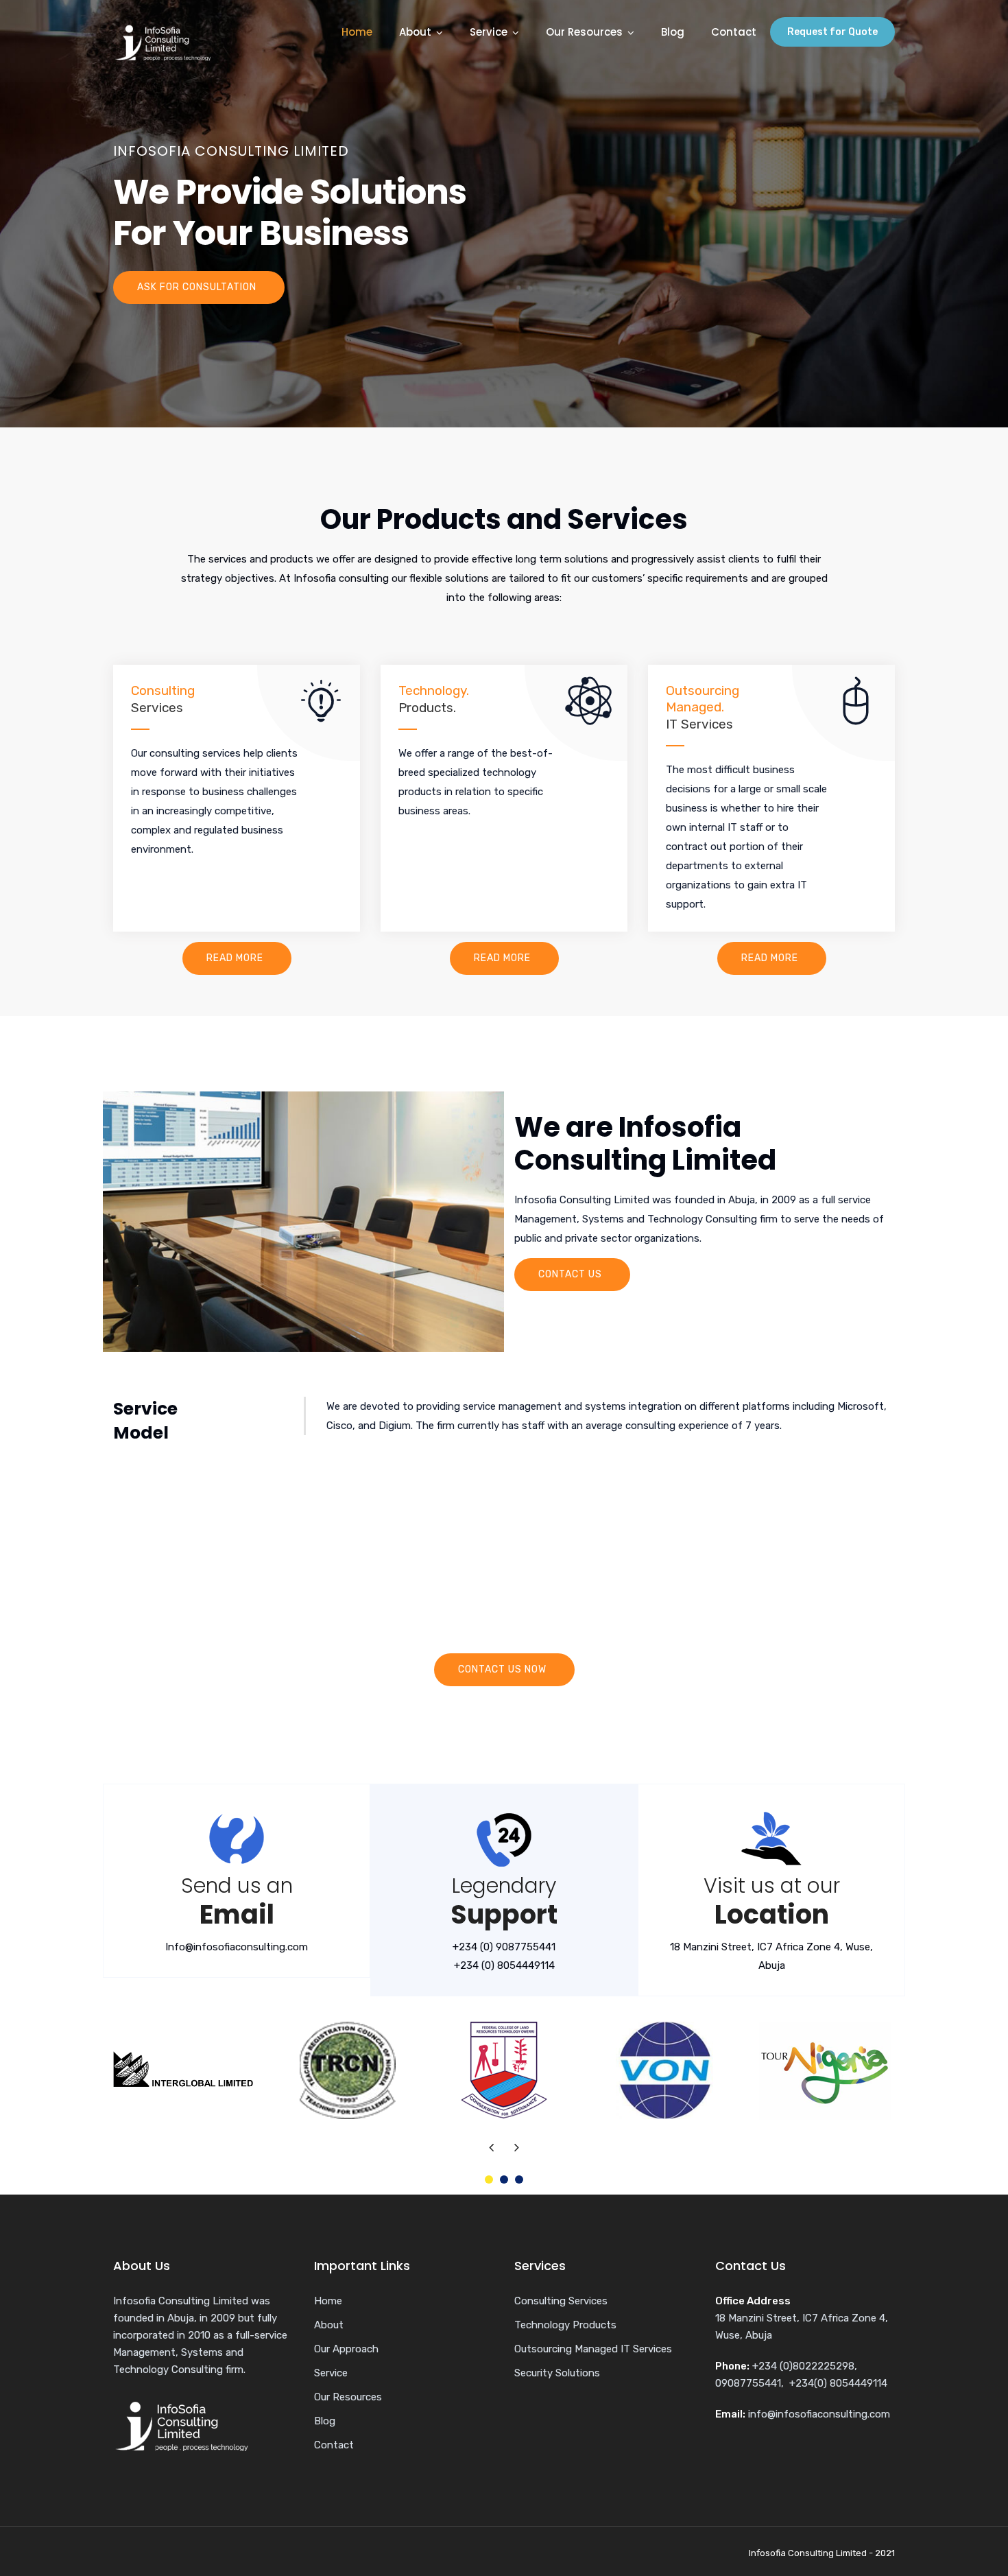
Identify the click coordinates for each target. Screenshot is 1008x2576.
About (415, 32)
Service (489, 32)
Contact (734, 32)
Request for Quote (832, 32)
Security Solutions (557, 2373)
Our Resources (584, 32)
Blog (673, 32)
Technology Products (565, 2325)
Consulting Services (561, 2301)
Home (357, 32)
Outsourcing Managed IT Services (593, 2349)
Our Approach (346, 2349)
